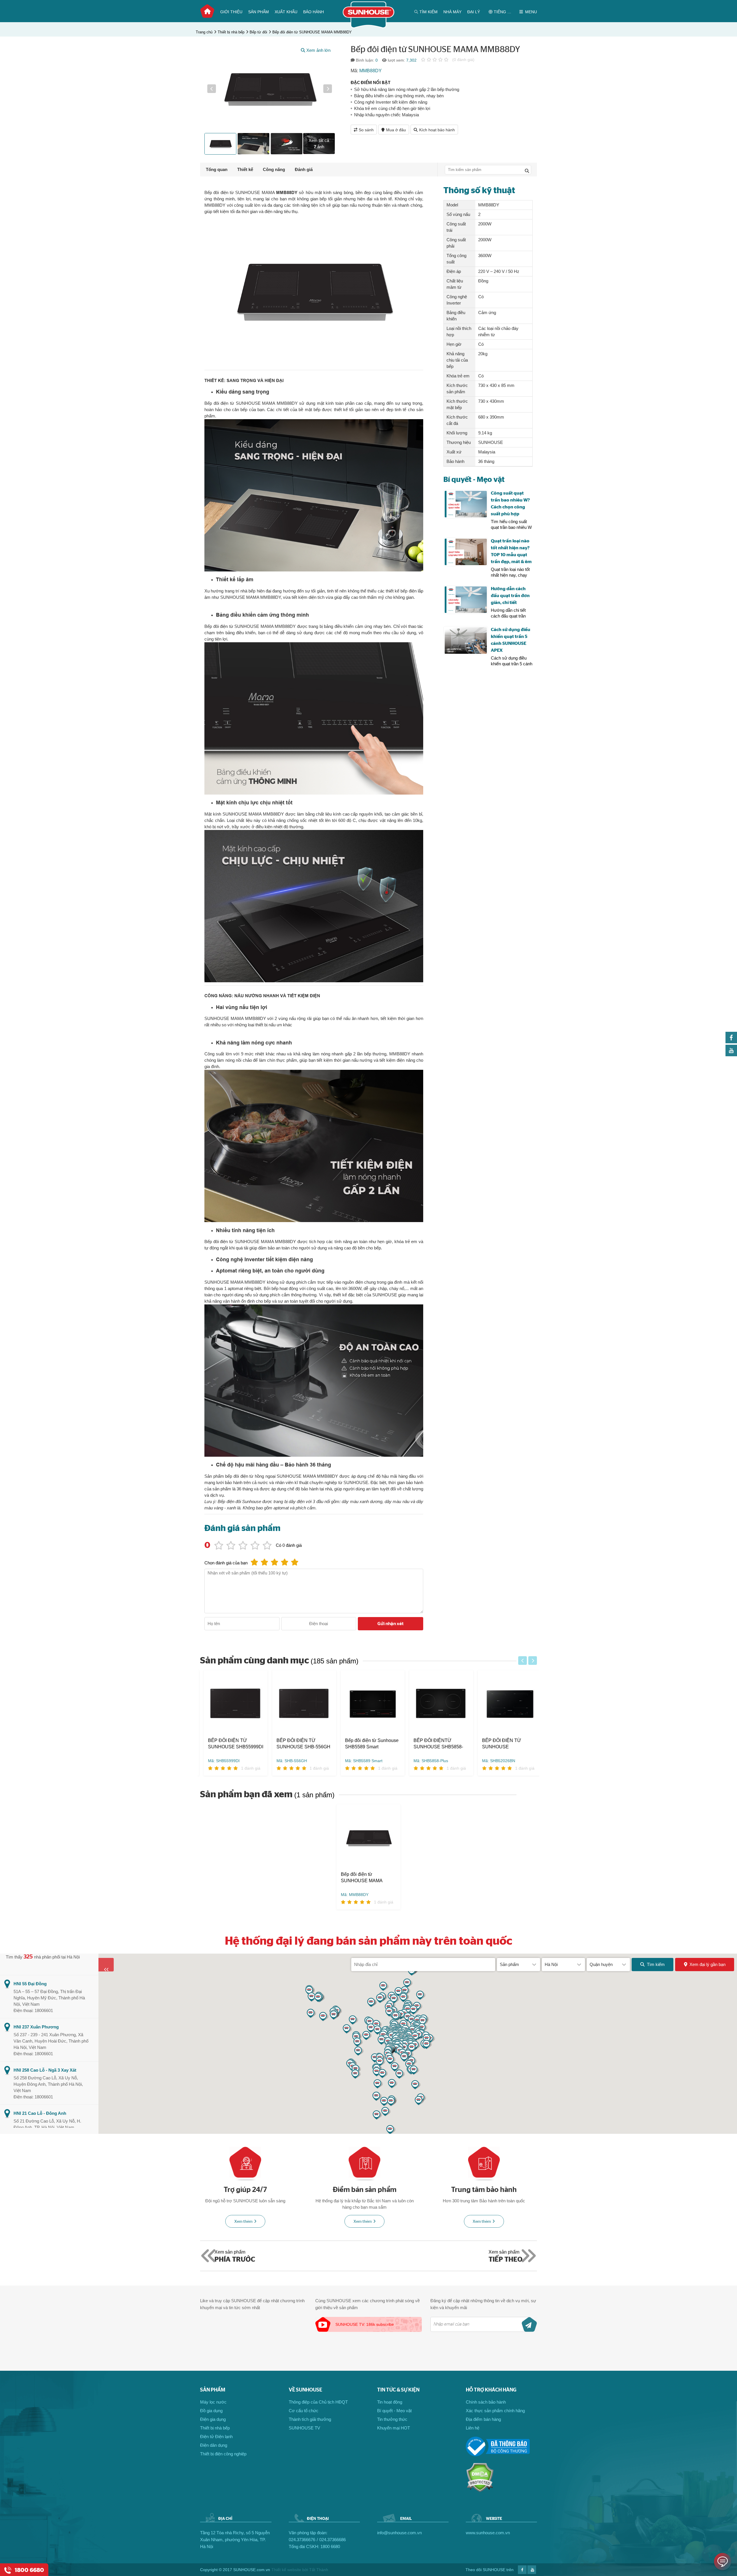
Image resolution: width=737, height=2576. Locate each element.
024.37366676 (302, 2540)
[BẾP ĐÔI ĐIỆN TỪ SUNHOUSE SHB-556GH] (301, 1704)
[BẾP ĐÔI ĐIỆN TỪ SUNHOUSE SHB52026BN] (506, 1704)
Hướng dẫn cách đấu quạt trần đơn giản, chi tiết (510, 596)
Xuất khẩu (286, 12)
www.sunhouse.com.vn (488, 2533)
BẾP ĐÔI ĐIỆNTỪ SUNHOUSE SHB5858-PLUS (435, 1744)
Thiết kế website (286, 2570)
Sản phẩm (259, 12)
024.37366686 (333, 2540)
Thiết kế (245, 169)
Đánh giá (304, 169)
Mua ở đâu (396, 130)
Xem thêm (243, 2222)
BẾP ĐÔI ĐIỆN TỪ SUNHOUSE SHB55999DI (232, 1744)
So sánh (366, 130)
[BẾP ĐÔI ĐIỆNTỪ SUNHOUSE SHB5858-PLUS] (438, 1704)
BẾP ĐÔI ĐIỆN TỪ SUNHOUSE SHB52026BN (498, 1744)
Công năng (274, 169)
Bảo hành (314, 12)
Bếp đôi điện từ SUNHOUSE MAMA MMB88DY (312, 32)
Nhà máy (452, 12)
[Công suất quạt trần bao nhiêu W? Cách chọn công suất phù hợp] (466, 504)
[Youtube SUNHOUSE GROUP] (731, 1055)
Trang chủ (207, 11)
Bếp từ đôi (258, 32)
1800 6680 (330, 2546)
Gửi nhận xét (391, 1624)
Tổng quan (217, 169)
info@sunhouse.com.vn (399, 2533)
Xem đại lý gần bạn (707, 1964)
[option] (270, 89)
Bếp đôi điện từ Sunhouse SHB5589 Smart (368, 1744)
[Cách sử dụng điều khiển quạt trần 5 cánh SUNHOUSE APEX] (466, 641)
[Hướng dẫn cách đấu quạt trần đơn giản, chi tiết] (466, 600)
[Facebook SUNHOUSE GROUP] (731, 1042)
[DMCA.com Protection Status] (480, 2491)
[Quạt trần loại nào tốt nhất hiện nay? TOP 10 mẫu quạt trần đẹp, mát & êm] (466, 552)
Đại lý (474, 12)
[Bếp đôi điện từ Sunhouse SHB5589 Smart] (369, 1704)
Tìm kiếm (656, 1964)
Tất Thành (319, 2570)
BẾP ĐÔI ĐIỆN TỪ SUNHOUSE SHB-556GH (300, 1744)
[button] (212, 89)
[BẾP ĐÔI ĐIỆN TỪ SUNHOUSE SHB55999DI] (232, 1704)
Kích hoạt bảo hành (437, 130)
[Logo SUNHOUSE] (369, 27)
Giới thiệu (231, 12)
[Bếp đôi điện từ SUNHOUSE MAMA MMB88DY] (368, 1838)
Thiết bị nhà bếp (231, 32)
